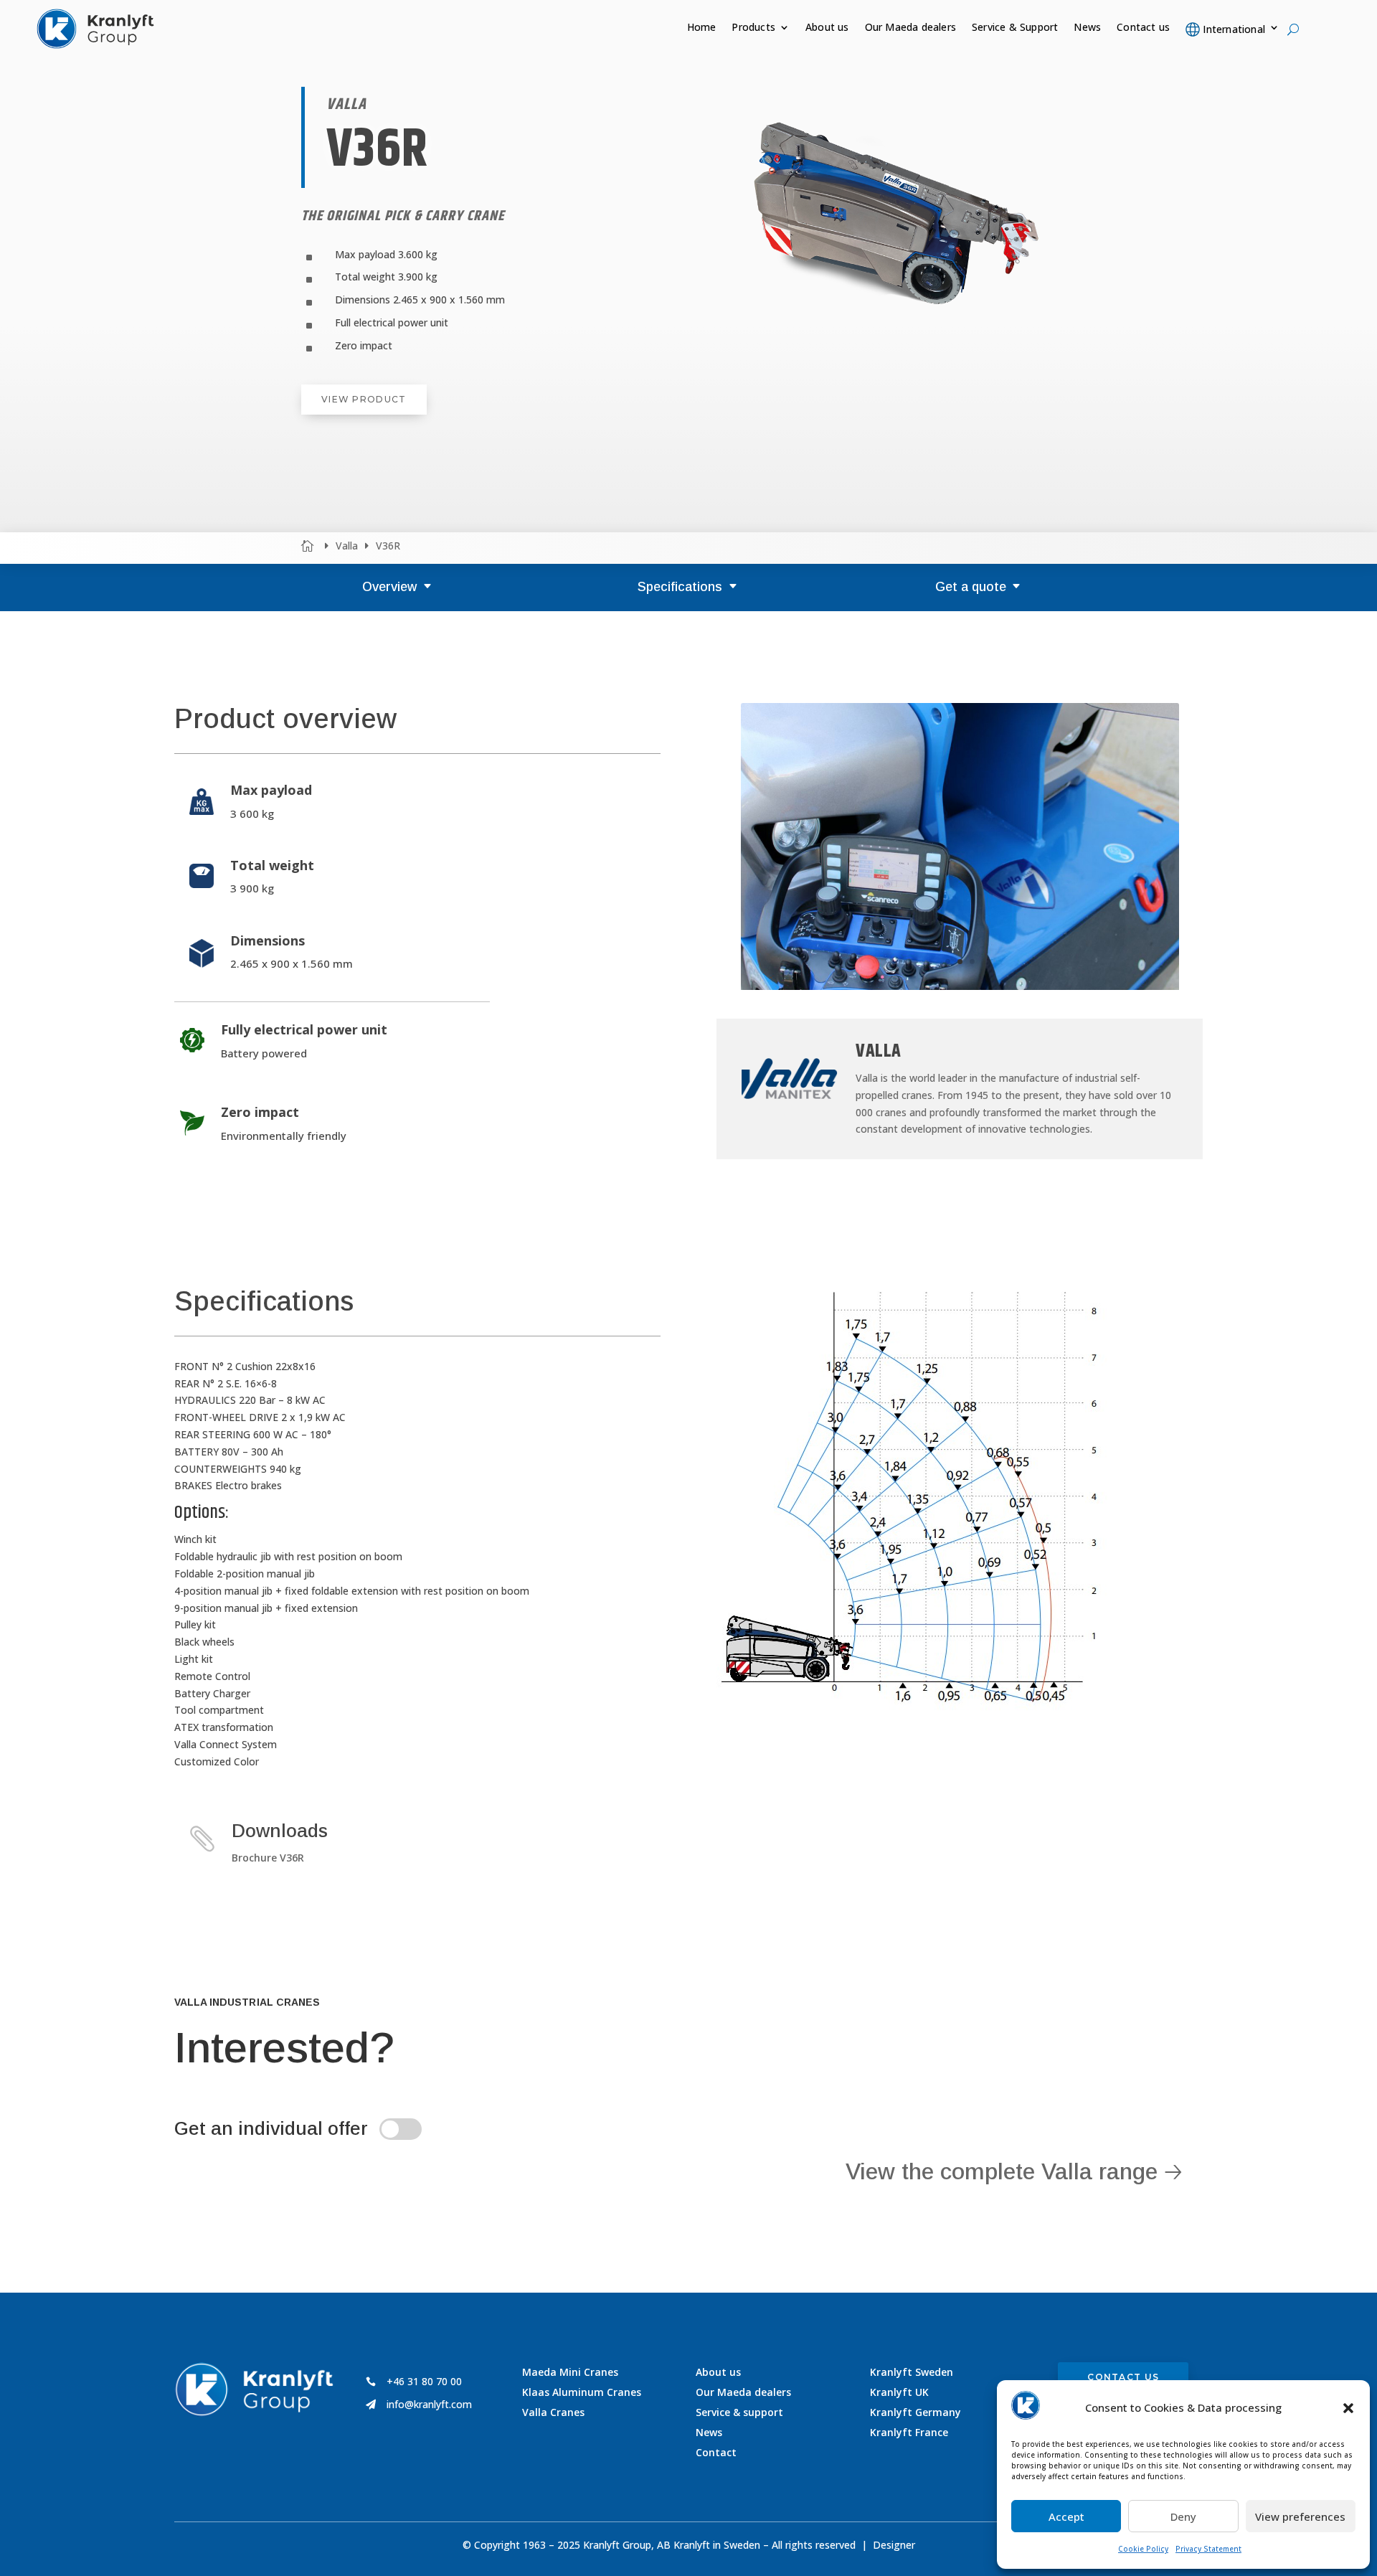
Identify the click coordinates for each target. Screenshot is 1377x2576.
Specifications (680, 587)
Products (753, 28)
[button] (1348, 2408)
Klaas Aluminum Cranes (582, 2392)
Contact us (1143, 28)
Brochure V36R (268, 1858)
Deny (1183, 2516)
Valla (347, 546)
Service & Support (1015, 28)
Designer (894, 2545)
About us (827, 28)
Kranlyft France (909, 2432)
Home (702, 28)
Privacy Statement (1208, 2549)
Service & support (739, 2412)
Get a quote (971, 587)
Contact (716, 2452)
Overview (389, 587)
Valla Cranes (553, 2412)
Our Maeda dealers (910, 28)
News (1087, 28)
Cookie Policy (1143, 2549)
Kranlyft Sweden (912, 2372)
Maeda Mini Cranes (570, 2372)
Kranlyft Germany (915, 2412)
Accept (1066, 2516)
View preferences (1300, 2516)
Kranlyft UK (899, 2392)
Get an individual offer (271, 2128)
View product (364, 399)
